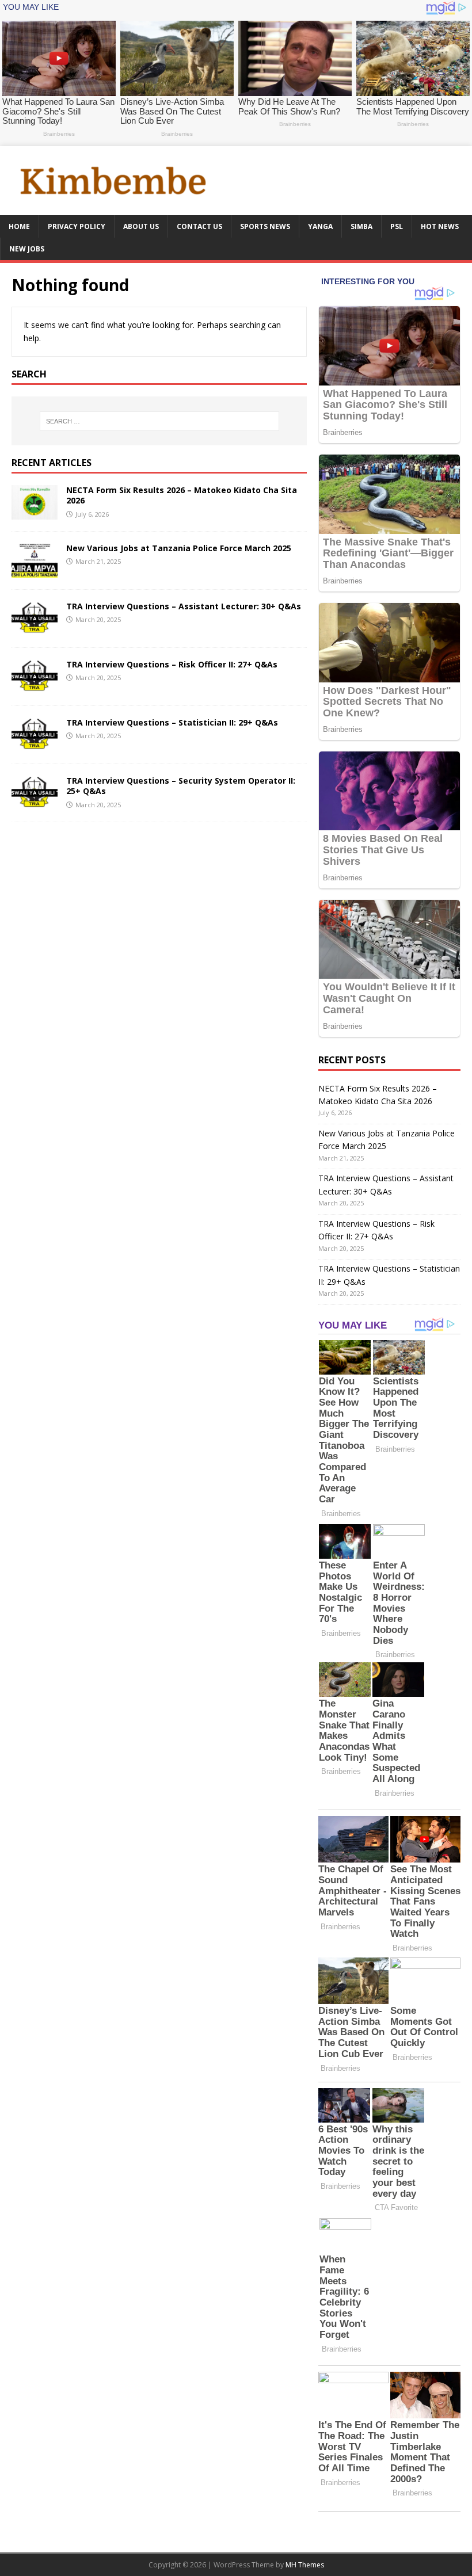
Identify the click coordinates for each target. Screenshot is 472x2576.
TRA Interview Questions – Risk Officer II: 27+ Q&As (172, 664)
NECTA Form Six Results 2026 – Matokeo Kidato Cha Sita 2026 (182, 495)
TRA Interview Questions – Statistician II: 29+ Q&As (172, 722)
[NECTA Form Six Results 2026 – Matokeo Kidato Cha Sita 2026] (35, 513)
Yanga (320, 226)
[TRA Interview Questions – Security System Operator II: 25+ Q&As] (35, 804)
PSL (397, 226)
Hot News (440, 226)
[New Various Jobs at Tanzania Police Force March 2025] (35, 571)
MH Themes (305, 2565)
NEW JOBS (27, 249)
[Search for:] (159, 421)
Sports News (265, 226)
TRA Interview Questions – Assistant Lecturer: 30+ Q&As (184, 606)
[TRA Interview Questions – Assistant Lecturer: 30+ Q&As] (35, 629)
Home (19, 226)
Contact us (199, 226)
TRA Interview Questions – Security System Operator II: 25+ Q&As (181, 786)
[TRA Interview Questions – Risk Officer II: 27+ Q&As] (35, 687)
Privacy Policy (77, 226)
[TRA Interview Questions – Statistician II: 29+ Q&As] (35, 745)
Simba (361, 226)
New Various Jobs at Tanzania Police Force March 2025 (179, 548)
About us (141, 226)
